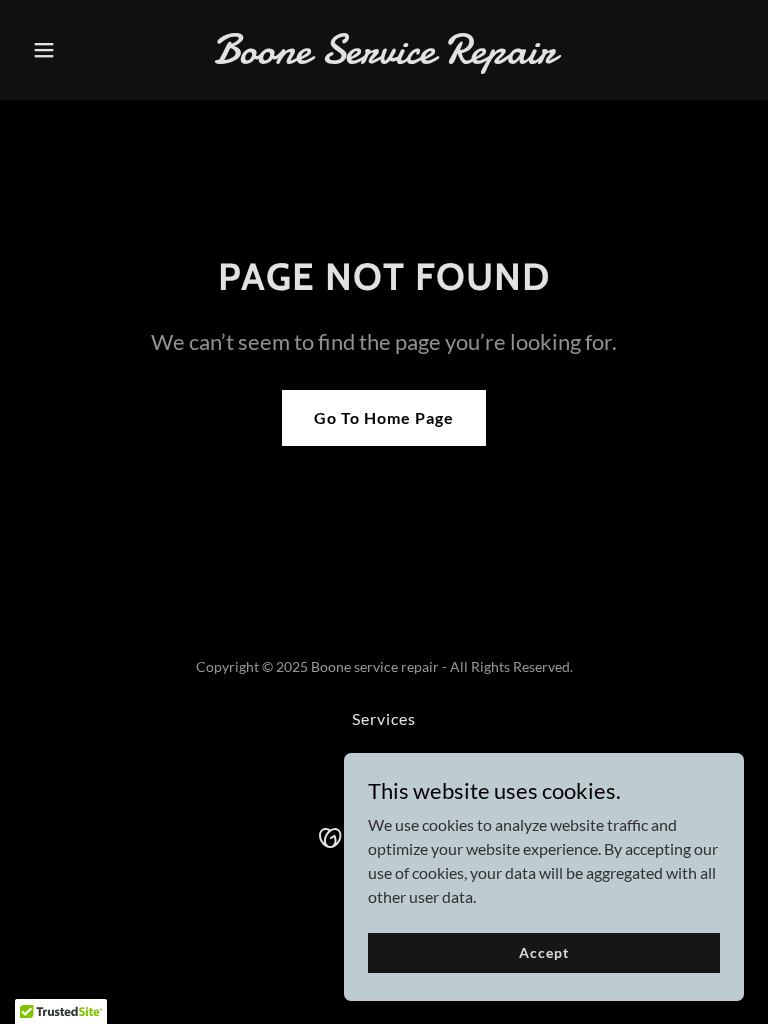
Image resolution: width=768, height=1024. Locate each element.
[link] (384, 56)
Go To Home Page (384, 417)
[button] (78, 50)
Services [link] (384, 718)
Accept (543, 952)
